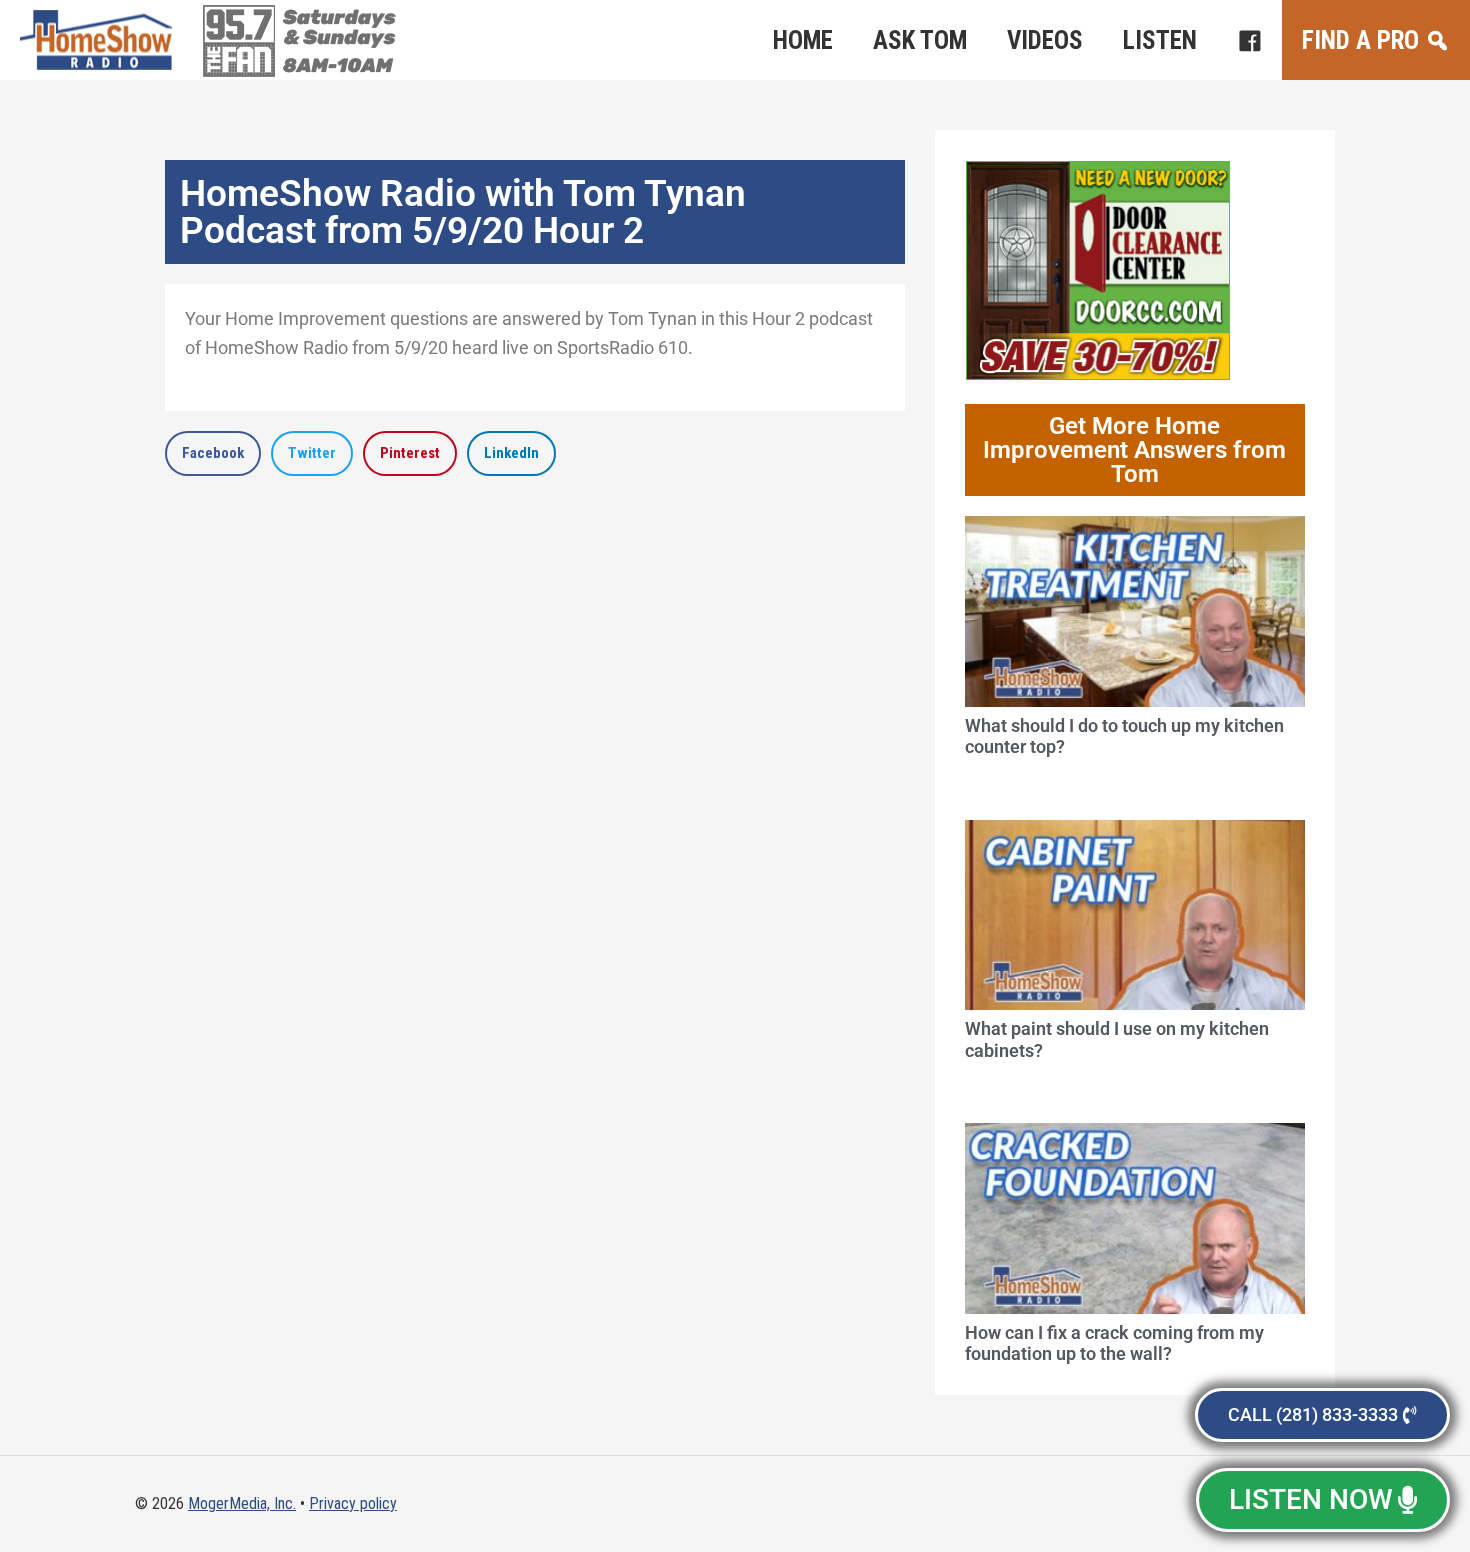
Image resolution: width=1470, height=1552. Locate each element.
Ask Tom (920, 40)
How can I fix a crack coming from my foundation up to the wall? (1114, 1343)
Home (803, 40)
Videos (1045, 40)
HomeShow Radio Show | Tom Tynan (100, 40)
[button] (213, 453)
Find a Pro (1360, 40)
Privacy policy (353, 1503)
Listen (1160, 40)
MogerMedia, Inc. (242, 1503)
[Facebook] (1249, 40)
